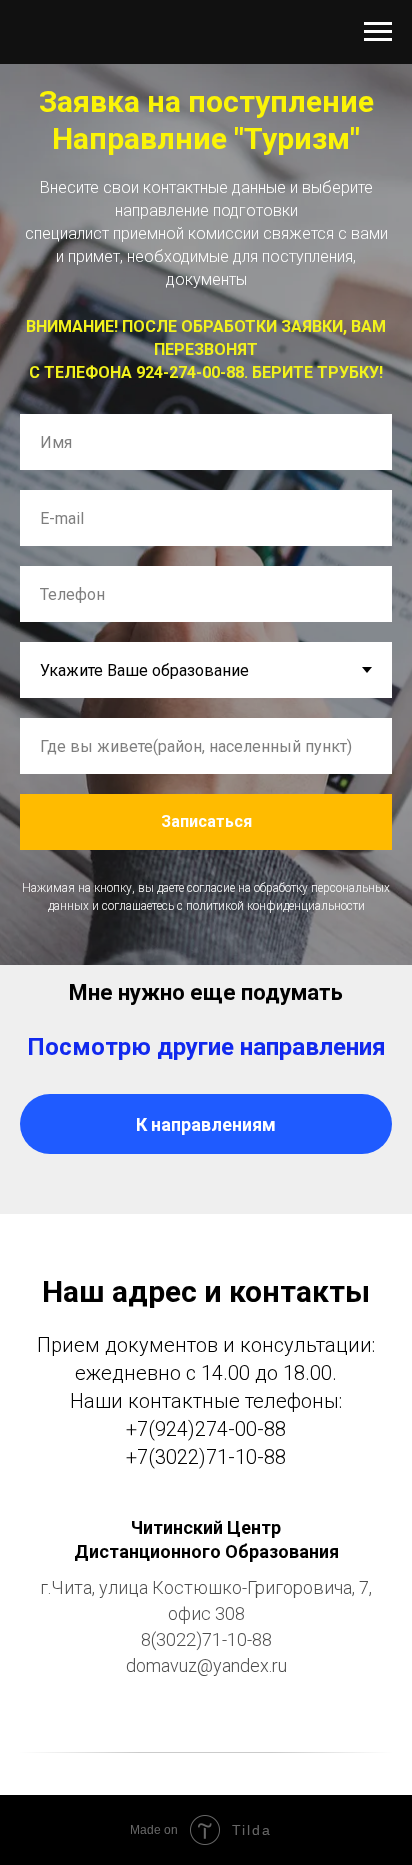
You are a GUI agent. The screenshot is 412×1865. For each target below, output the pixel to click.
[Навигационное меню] (378, 32)
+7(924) (160, 1429)
